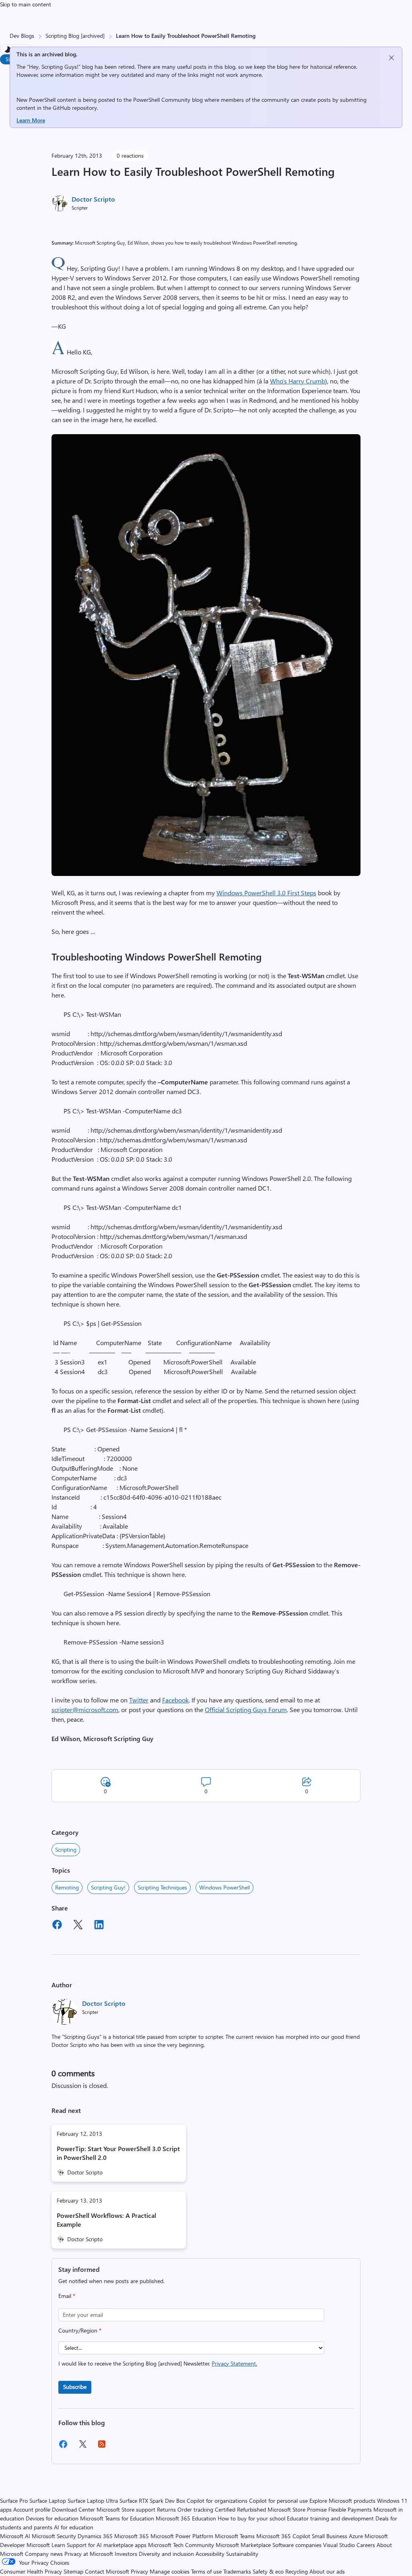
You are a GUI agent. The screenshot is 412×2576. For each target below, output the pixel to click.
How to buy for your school (251, 2518)
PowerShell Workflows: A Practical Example (106, 2220)
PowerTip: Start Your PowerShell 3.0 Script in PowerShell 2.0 (118, 2153)
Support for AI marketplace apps (107, 2545)
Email (67, 2296)
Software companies (297, 2545)
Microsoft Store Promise (297, 2509)
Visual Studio (339, 2545)
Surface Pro (14, 2501)
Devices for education (52, 2518)
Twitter (139, 1700)
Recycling (297, 2571)
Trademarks (237, 2571)
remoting (67, 1887)
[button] (58, 268)
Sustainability (242, 2554)
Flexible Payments (350, 2509)
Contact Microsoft (107, 2571)
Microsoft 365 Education (186, 2518)
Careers (366, 2545)
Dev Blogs (22, 36)
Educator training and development (330, 2518)
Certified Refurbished (240, 2509)
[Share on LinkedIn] (99, 1926)
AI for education (74, 2527)
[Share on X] (78, 1926)
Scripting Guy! (108, 1887)
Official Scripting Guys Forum (246, 1709)
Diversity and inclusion (166, 2554)
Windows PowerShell (225, 1887)
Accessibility (210, 2554)
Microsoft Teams (235, 2536)
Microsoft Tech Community (181, 2545)
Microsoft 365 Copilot (283, 2536)
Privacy (140, 2571)
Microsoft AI (15, 2536)
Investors (126, 2554)
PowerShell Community (162, 100)
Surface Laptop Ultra (93, 2501)
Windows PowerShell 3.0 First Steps (266, 893)
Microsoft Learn (46, 2545)
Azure (356, 2536)
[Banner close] (391, 58)
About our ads (327, 2571)
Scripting (66, 1850)
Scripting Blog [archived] (75, 36)
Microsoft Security (54, 2536)
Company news (44, 2554)
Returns (166, 2509)
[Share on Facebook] (57, 1926)
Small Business (330, 2536)
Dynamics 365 (95, 2536)
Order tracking (195, 2509)
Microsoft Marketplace (243, 2545)
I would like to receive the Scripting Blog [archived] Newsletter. (158, 2363)
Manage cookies (170, 2571)
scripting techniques (162, 1887)
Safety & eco (268, 2571)
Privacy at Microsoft (89, 2554)
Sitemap (73, 2571)
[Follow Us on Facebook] (63, 2447)
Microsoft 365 (132, 2536)
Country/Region (80, 2330)
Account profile (32, 2509)
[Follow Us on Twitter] (82, 2447)
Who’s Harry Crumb (298, 381)
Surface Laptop (48, 2501)
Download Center (73, 2509)
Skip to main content (26, 4)
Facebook (175, 1700)
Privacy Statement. (234, 2363)
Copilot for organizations (217, 2501)
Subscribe (75, 2387)
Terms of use (206, 2571)
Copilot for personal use (278, 2501)
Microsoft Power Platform (182, 2536)
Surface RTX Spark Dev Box (152, 2501)
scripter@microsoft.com (85, 1709)
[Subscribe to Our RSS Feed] (102, 2447)
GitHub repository (75, 108)
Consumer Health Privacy (31, 2571)
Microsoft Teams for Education (117, 2518)
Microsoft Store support (126, 2509)
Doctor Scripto (93, 199)
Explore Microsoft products (342, 2501)
